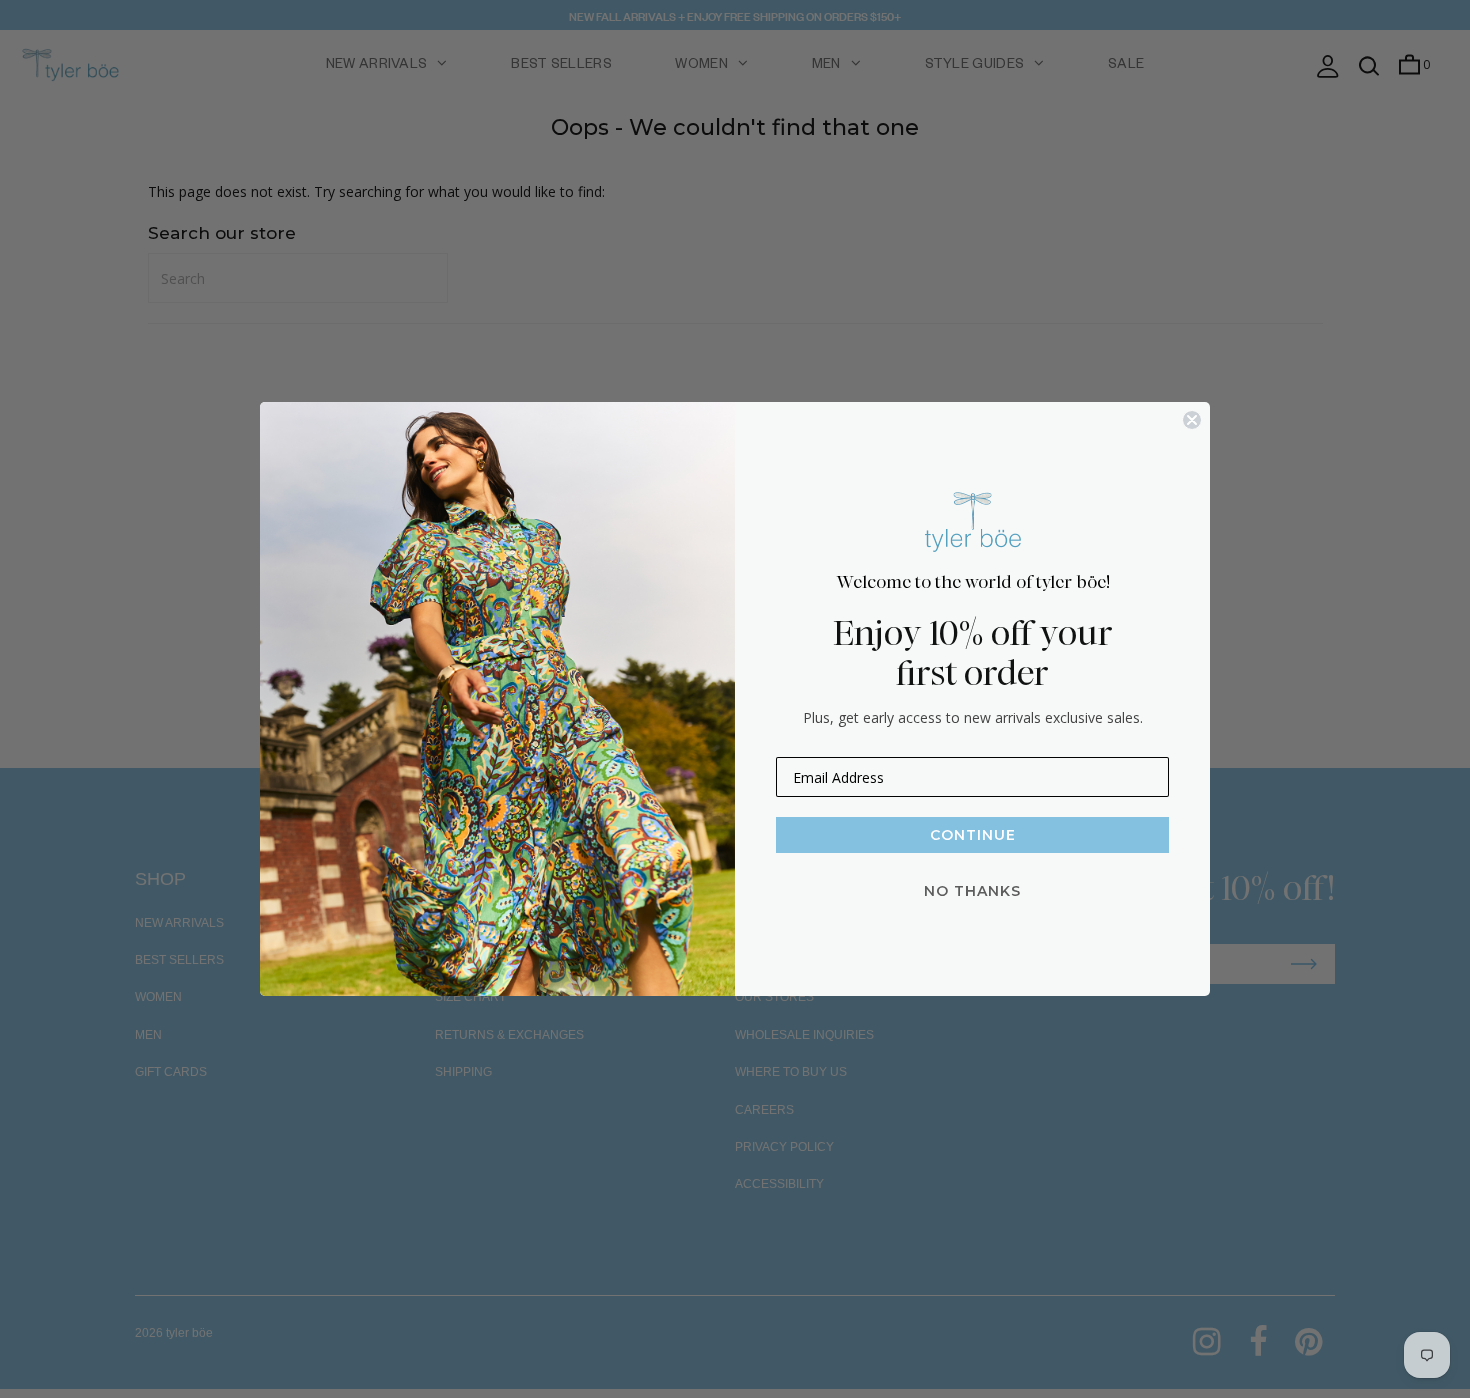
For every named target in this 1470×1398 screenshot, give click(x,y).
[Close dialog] (1192, 420)
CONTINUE (973, 835)
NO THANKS (972, 891)
